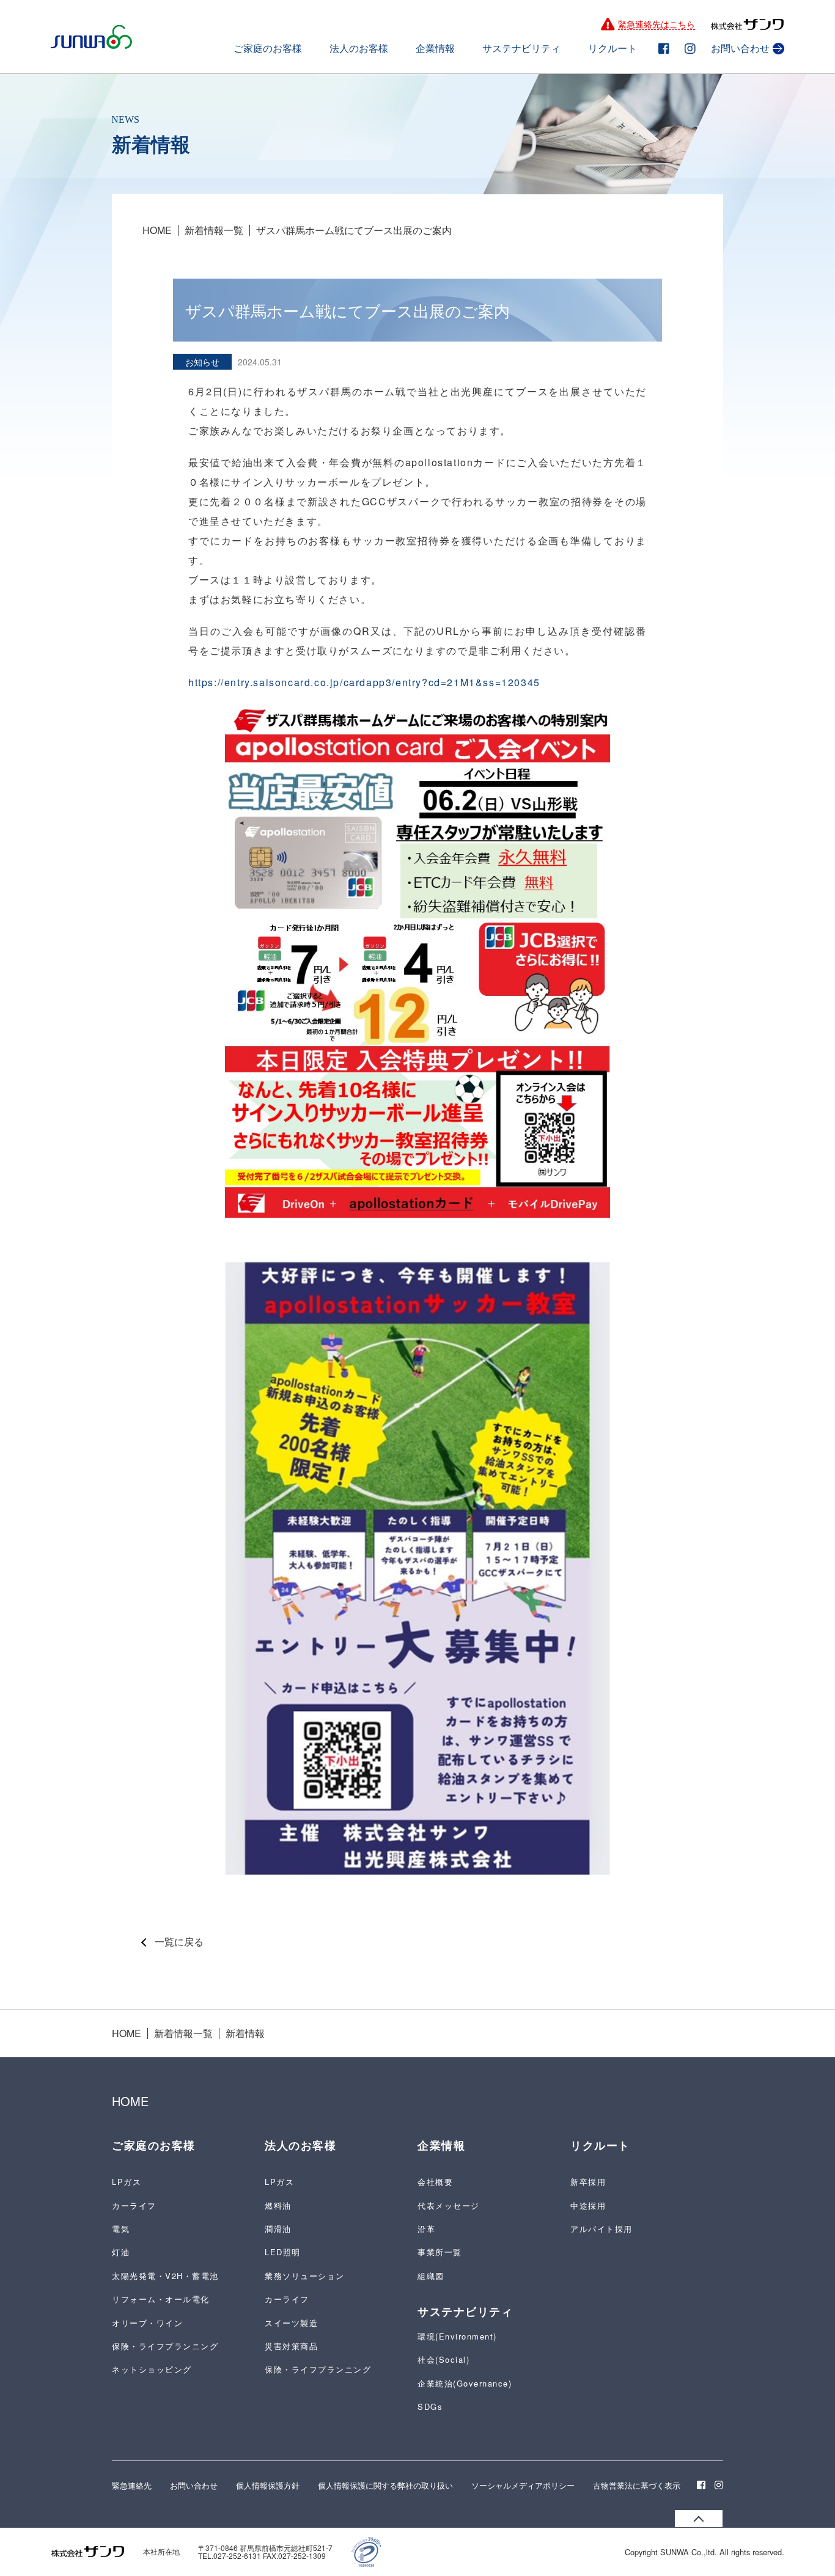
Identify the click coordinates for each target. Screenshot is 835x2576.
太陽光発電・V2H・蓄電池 (165, 2276)
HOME (157, 230)
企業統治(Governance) (465, 2383)
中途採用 (588, 2205)
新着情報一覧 (214, 230)
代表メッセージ (449, 2205)
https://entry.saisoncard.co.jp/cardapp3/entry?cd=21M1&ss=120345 (364, 682)
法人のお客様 (359, 49)
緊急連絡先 (132, 2485)
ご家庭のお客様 (268, 49)
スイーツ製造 (291, 2323)
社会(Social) (443, 2359)
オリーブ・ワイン (147, 2323)
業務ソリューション (305, 2276)
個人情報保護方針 (268, 2485)
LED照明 (283, 2252)
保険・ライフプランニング (165, 2346)
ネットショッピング (152, 2369)
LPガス (127, 2182)
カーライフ (134, 2205)
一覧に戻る (179, 1942)
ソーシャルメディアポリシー (523, 2485)
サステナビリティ (521, 49)
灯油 (121, 2252)
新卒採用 (588, 2182)
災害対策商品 (291, 2346)
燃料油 (278, 2205)
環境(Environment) (457, 2336)
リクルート (612, 49)
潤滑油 (278, 2229)
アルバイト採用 (601, 2229)
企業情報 (435, 49)
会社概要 (435, 2182)
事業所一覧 (440, 2252)
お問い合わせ (740, 49)
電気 (121, 2229)
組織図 (431, 2276)
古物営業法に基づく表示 (637, 2485)
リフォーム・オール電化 (161, 2299)
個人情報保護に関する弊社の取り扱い (385, 2485)
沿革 (426, 2229)
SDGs (430, 2406)
